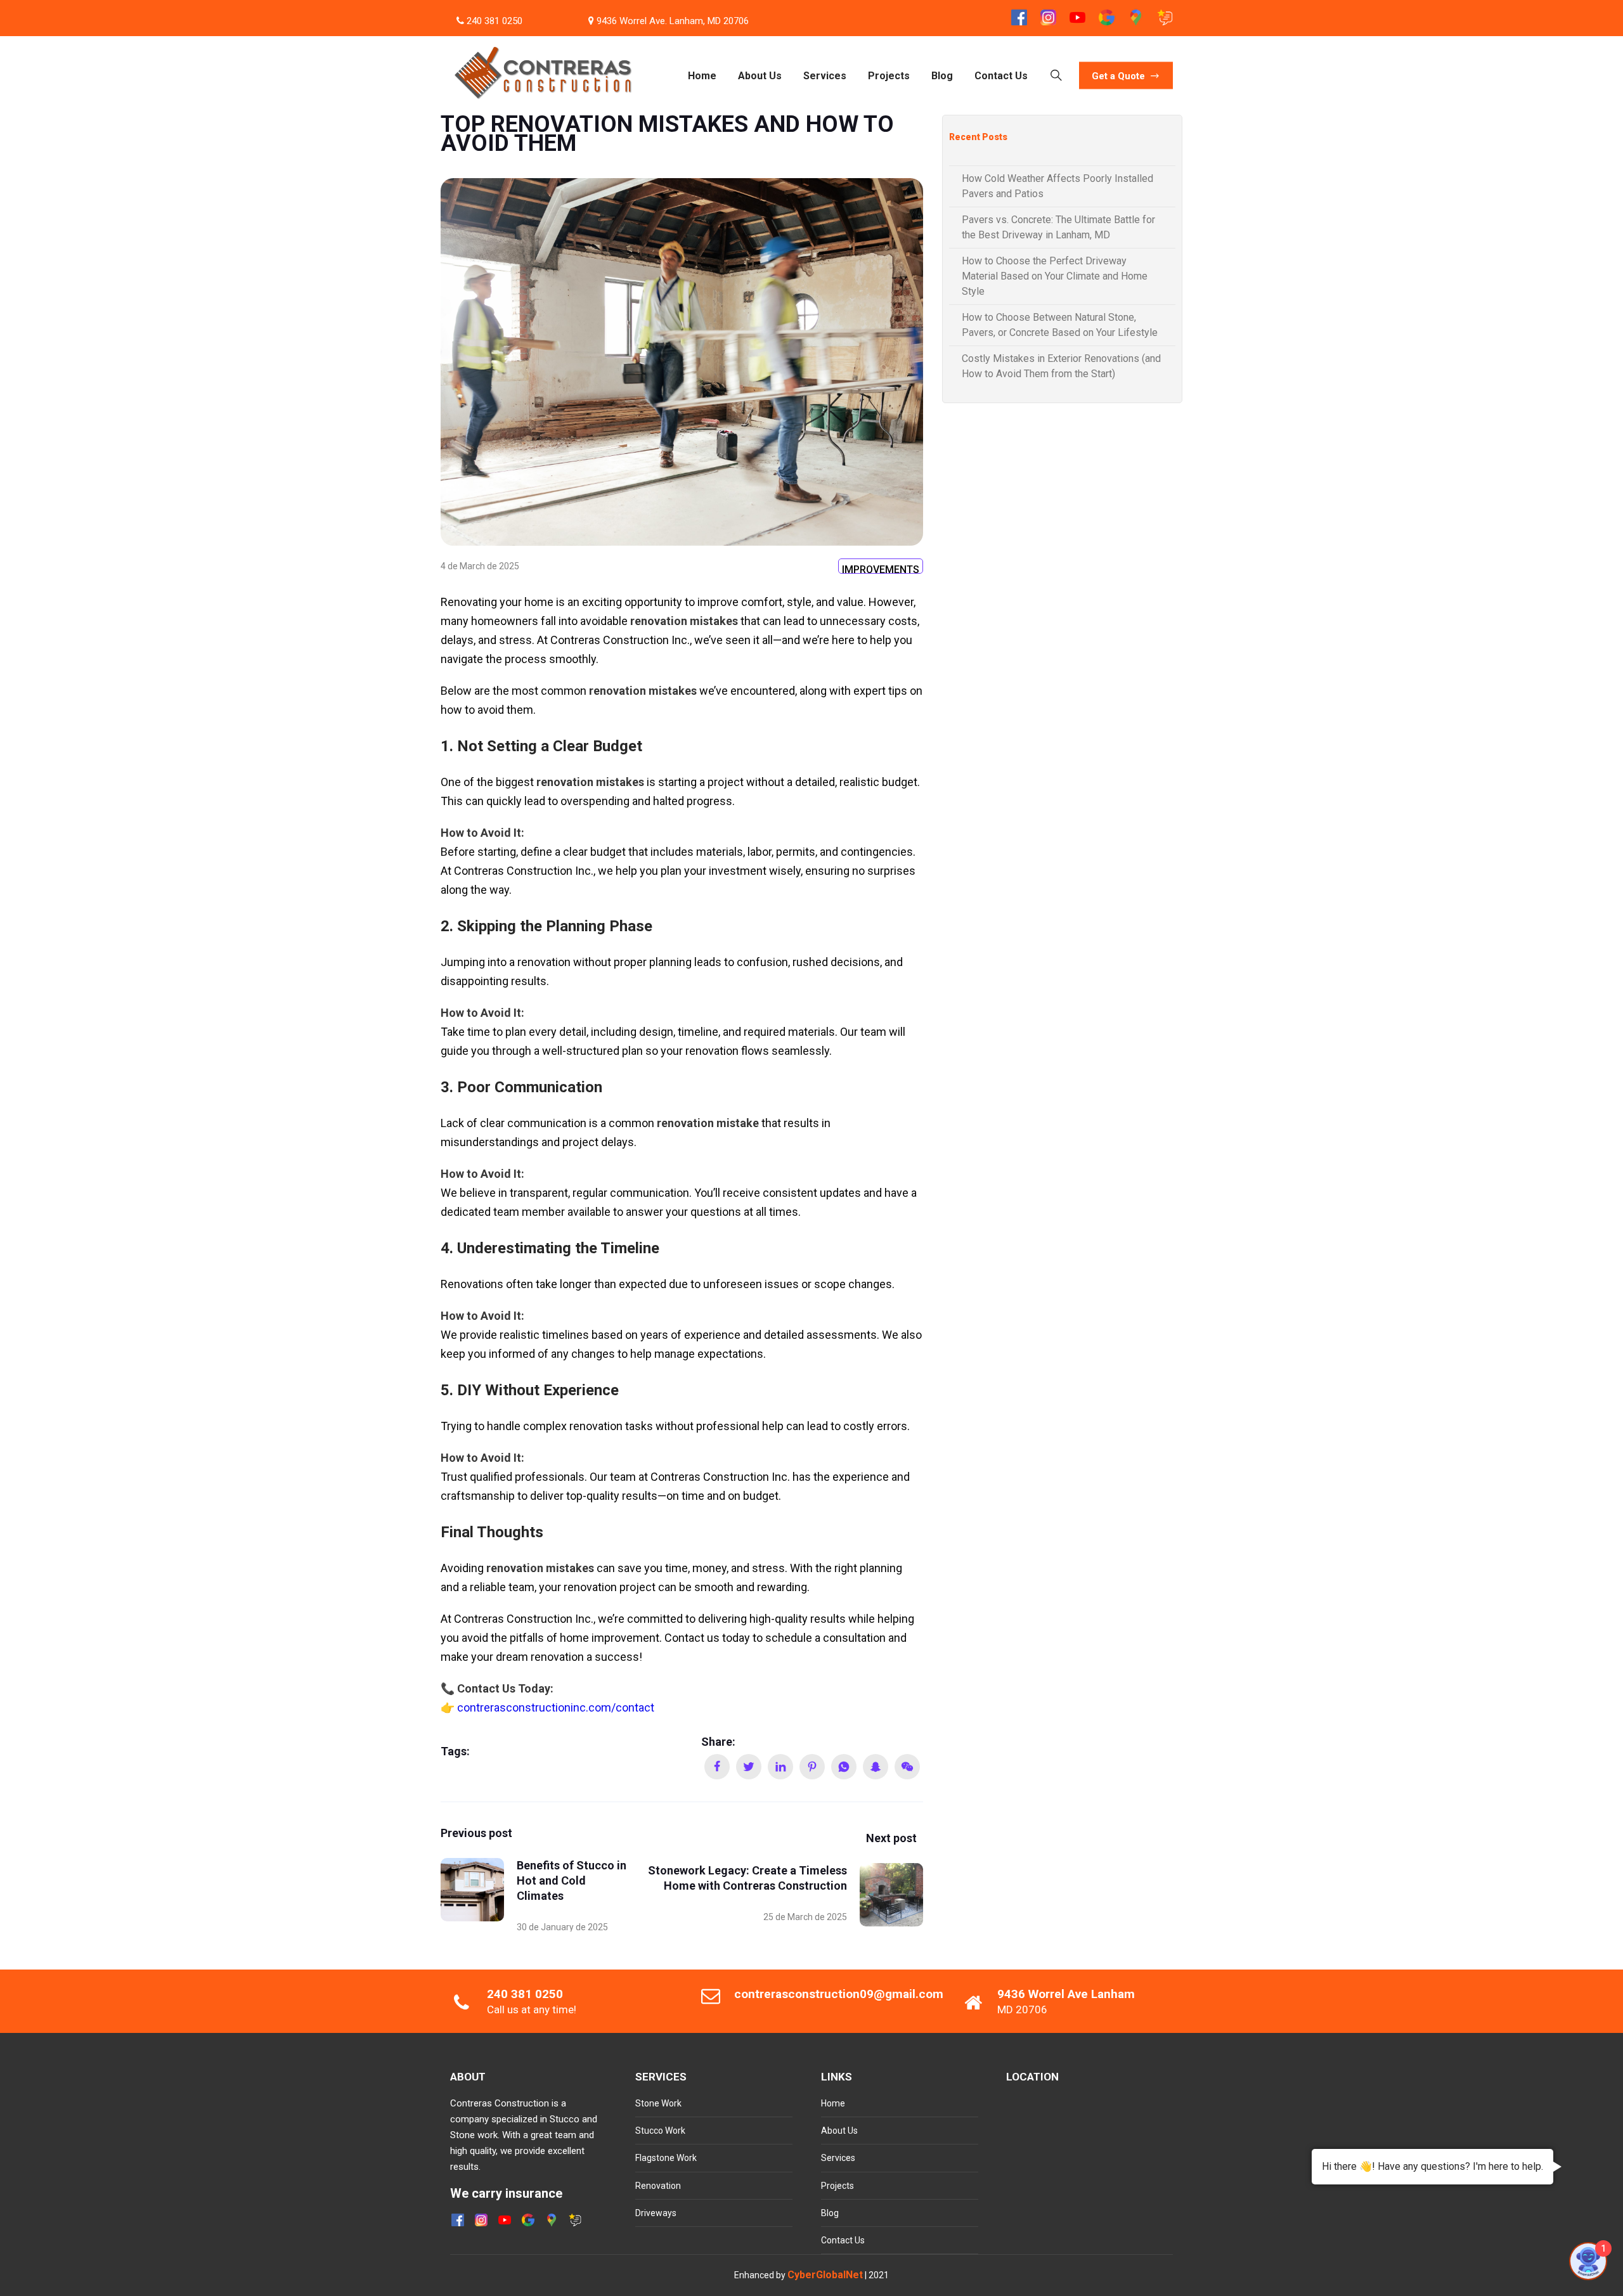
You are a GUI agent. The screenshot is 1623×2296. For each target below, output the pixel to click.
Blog (942, 75)
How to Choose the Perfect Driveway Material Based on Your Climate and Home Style (1055, 276)
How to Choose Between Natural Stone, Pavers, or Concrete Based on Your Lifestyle (1060, 325)
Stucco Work (660, 2131)
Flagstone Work (666, 2158)
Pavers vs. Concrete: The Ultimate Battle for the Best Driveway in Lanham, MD (1058, 227)
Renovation (658, 2186)
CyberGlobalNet (825, 2275)
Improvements (881, 569)
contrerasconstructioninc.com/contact (556, 1707)
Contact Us (1001, 75)
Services (825, 75)
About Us (760, 75)
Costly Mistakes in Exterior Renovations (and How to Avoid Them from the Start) (1061, 366)
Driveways (656, 2213)
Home (702, 75)
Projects (889, 75)
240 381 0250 (495, 21)
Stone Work (658, 2103)
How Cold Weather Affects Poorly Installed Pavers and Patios (1057, 186)
